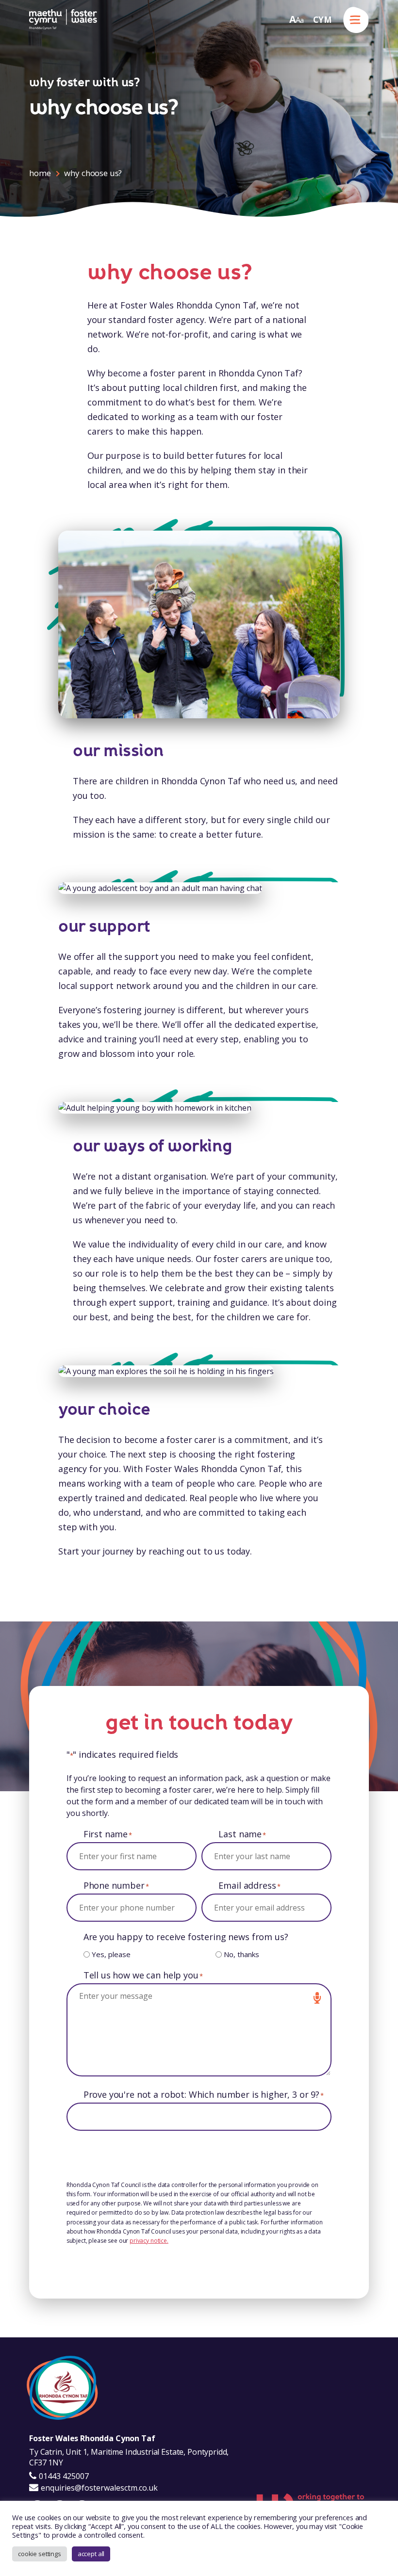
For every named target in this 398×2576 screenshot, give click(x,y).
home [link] (40, 173)
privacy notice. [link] (149, 2241)
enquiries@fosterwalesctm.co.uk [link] (99, 2488)
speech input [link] (317, 1998)
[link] (63, 20)
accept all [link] (91, 2554)
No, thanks (241, 1954)
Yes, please (111, 1954)
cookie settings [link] (40, 2554)
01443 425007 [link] (63, 2476)
